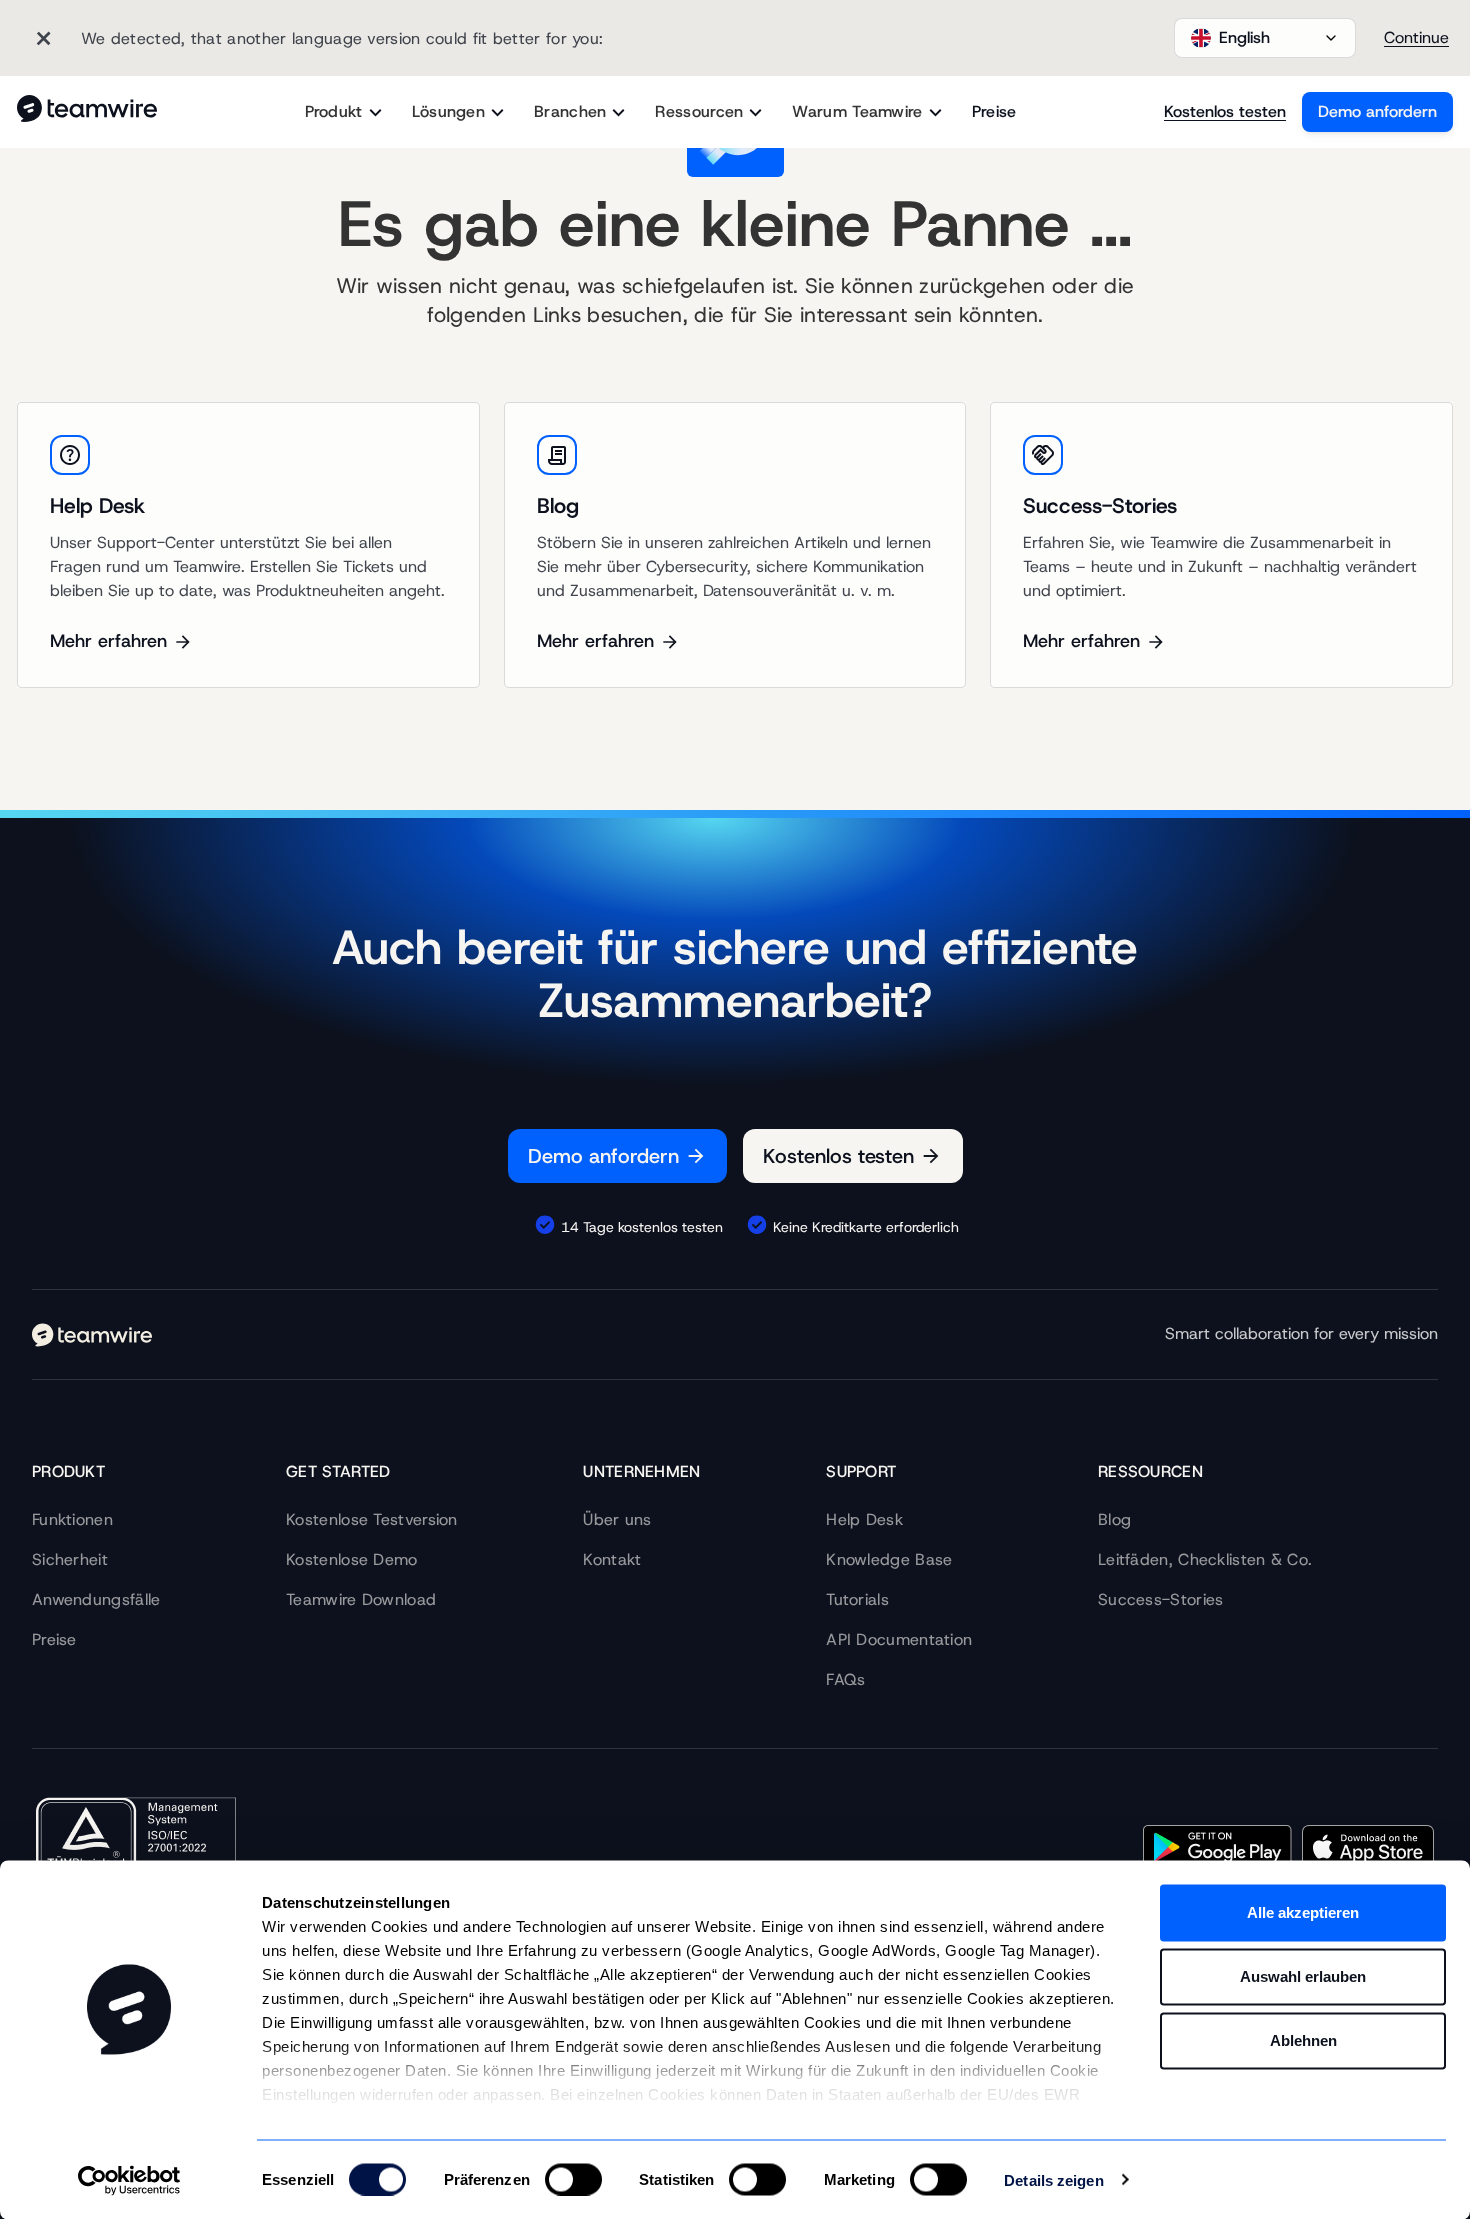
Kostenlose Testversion (372, 1519)
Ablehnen (1303, 2040)
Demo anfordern (1377, 111)
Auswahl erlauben (1303, 1976)
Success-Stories (1161, 1599)
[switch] (573, 2179)
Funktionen (72, 1519)
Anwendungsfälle (96, 1599)
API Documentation (899, 1639)
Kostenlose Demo (352, 1559)
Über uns (617, 1519)
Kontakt (612, 1559)
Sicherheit (70, 1559)
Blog (1114, 1519)
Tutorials (857, 1599)
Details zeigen (1053, 2179)
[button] (1265, 38)
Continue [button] (1416, 37)
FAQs (845, 1679)
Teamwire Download (361, 1599)
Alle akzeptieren (1303, 1912)
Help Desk (864, 1519)
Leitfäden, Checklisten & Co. (1205, 1559)
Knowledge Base (889, 1559)
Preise (994, 111)
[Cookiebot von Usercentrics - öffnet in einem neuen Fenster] (129, 2180)
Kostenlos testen (1225, 111)
